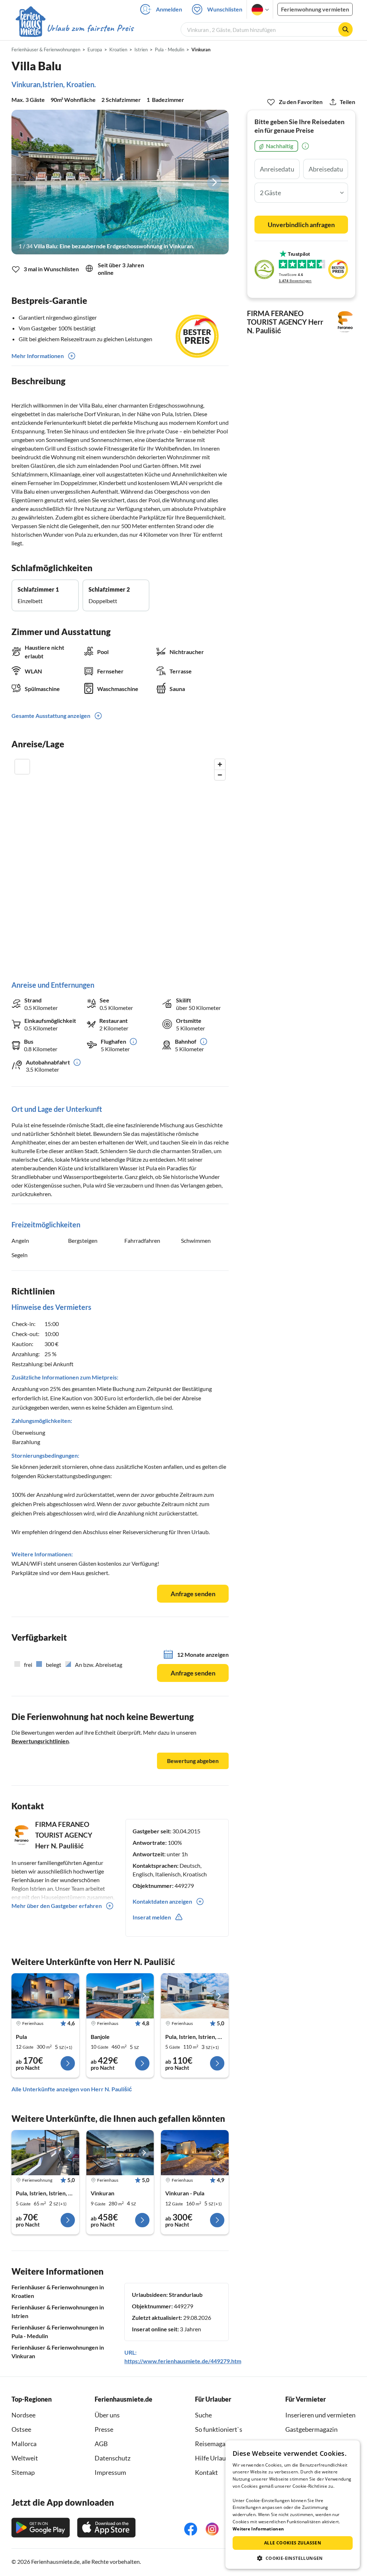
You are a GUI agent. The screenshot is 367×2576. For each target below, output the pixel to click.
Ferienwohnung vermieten (315, 9)
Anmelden (169, 9)
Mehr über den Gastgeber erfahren (57, 1906)
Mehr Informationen (38, 356)
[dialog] (293, 2505)
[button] (293, 2558)
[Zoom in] (220, 764)
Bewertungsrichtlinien (40, 1741)
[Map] (120, 862)
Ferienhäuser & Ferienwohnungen (46, 50)
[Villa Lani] (195, 1996)
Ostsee (21, 2429)
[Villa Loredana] (45, 1996)
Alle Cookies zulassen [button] (293, 2543)
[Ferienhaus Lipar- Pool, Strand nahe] (195, 2153)
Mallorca (24, 2444)
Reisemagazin (214, 2444)
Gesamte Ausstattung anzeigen (51, 716)
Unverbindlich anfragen (301, 225)
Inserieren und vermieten (320, 2415)
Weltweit (25, 2458)
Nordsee (23, 2415)
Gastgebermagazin (311, 2429)
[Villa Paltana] (120, 1996)
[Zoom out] (220, 775)
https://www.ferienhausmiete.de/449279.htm (183, 2361)
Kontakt (206, 2472)
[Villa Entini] (120, 2153)
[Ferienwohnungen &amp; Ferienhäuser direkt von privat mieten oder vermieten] (74, 28)
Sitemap (23, 2472)
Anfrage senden (193, 1594)
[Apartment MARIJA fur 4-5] (45, 2153)
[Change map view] (22, 767)
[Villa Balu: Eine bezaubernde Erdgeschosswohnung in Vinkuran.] (120, 182)
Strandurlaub (186, 2295)
